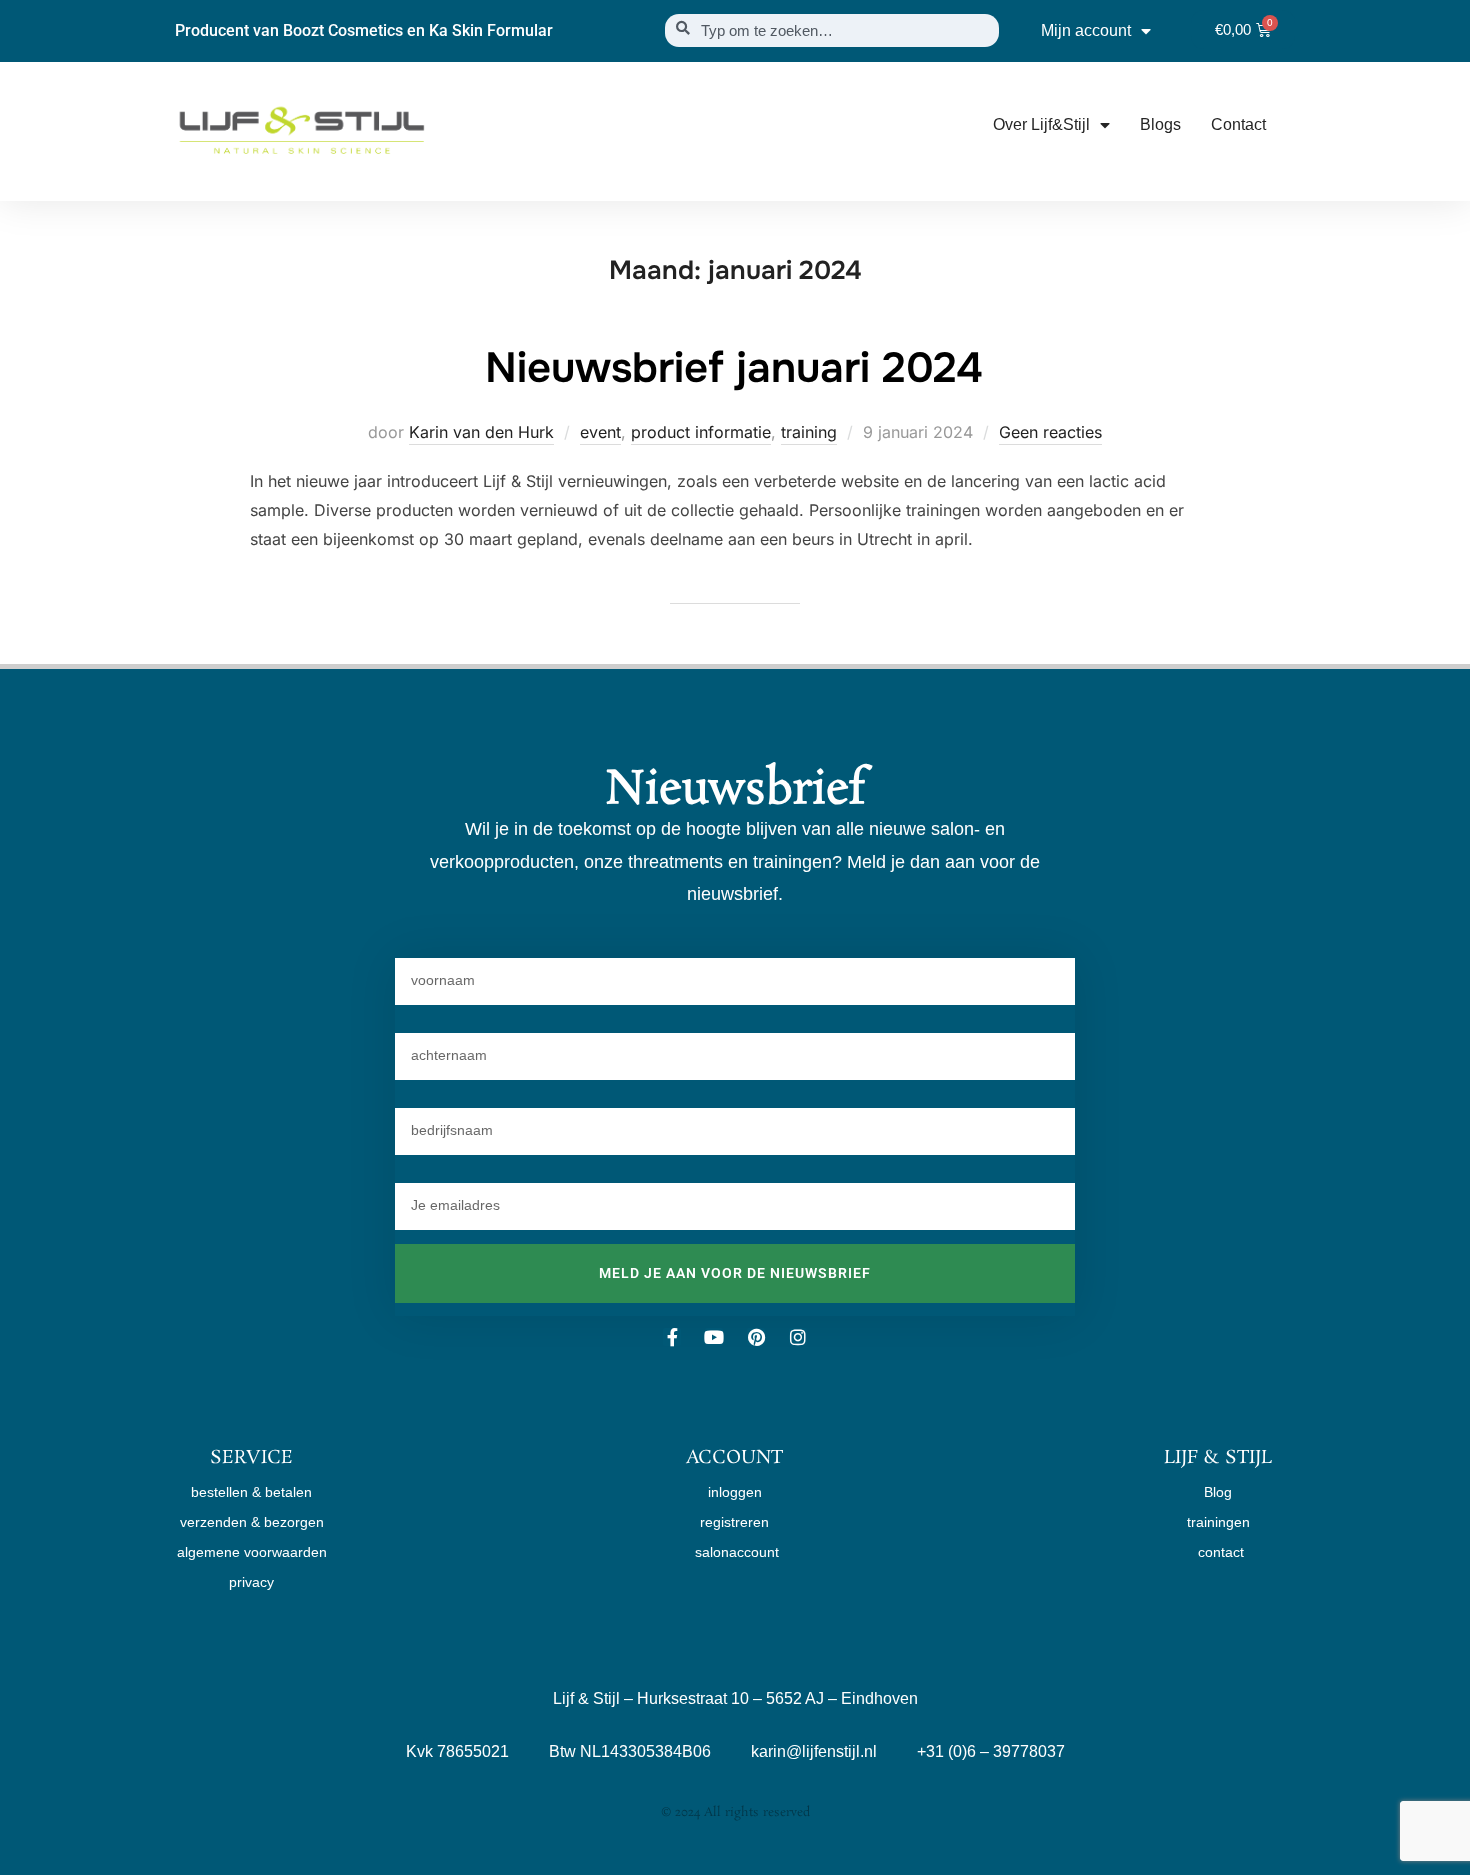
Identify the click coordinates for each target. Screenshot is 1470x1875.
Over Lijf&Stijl (1041, 124)
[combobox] (832, 30)
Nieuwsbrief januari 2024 (734, 368)
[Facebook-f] (672, 1337)
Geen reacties (1050, 432)
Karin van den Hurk (481, 432)
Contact (1238, 124)
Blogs (1160, 124)
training (809, 432)
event (600, 432)
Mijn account (1086, 30)
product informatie (701, 432)
